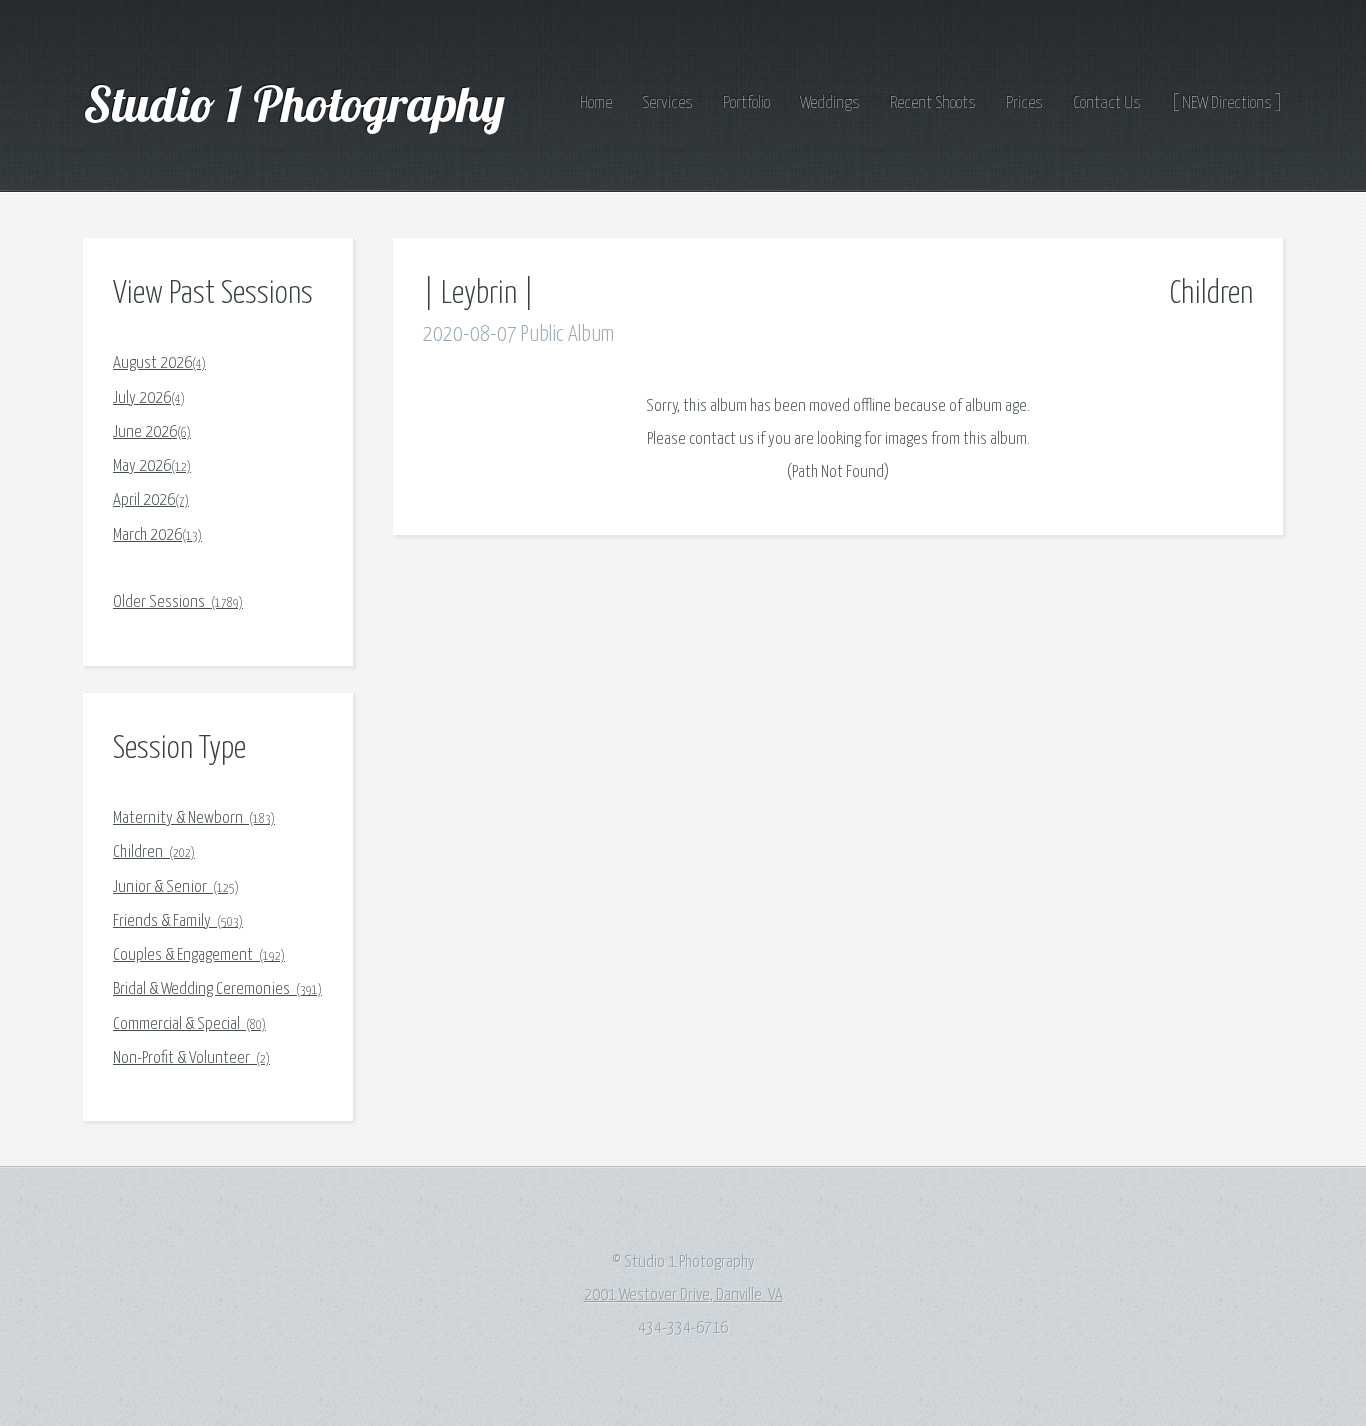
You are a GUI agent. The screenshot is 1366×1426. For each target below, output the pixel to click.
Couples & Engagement (199, 955)
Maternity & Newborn (194, 818)
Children (154, 852)
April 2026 (151, 500)
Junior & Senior (176, 887)
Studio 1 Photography (299, 103)
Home (596, 103)
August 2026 (159, 363)
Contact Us (1107, 103)
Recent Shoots (933, 103)
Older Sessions (178, 602)
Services (667, 103)
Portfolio (746, 103)
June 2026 (152, 432)
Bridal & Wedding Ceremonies (217, 989)
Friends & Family (178, 921)
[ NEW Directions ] (1227, 103)
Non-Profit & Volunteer (191, 1058)
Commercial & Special (189, 1024)
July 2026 (149, 398)
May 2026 (152, 466)
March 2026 (157, 535)
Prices (1024, 103)
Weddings (830, 103)
